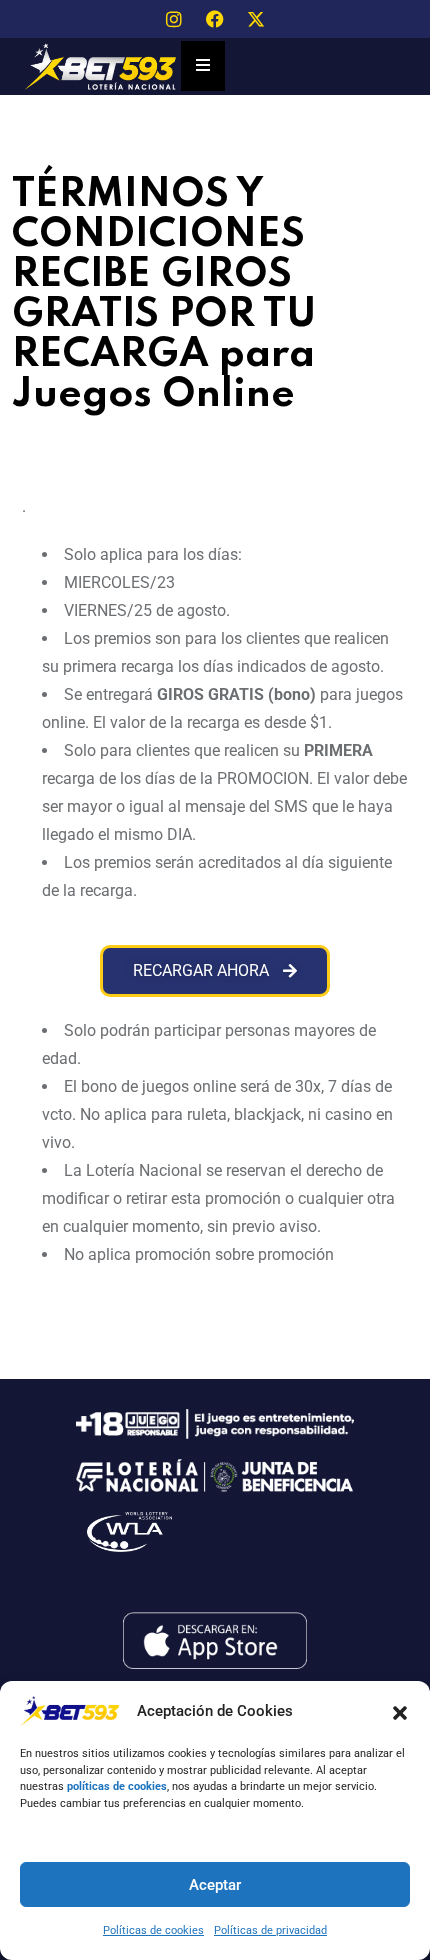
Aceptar (215, 1885)
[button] (400, 1711)
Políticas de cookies (153, 1930)
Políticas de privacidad (270, 1930)
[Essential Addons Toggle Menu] (203, 66)
